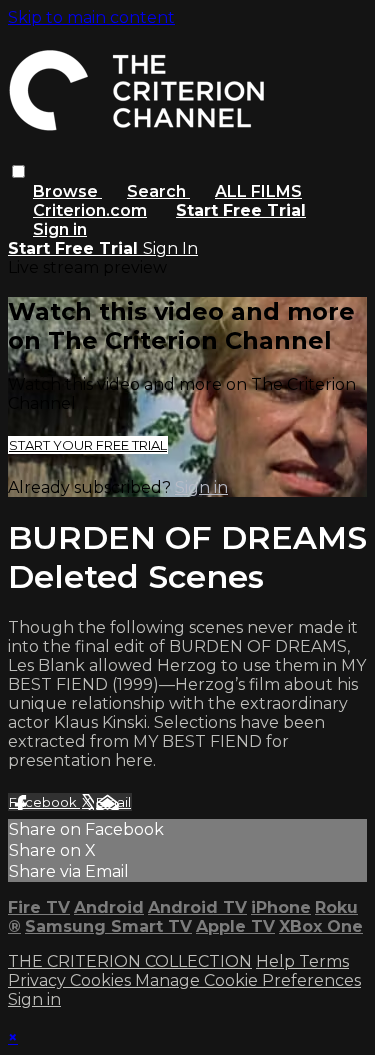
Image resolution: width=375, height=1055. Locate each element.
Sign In (170, 248)
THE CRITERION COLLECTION (130, 961)
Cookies (102, 980)
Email (113, 802)
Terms (324, 961)
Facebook (44, 802)
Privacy (39, 980)
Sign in (60, 229)
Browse (67, 191)
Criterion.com (90, 210)
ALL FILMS (258, 191)
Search (158, 191)
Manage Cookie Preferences (248, 980)
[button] (18, 171)
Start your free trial (88, 445)
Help (277, 961)
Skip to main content (91, 17)
